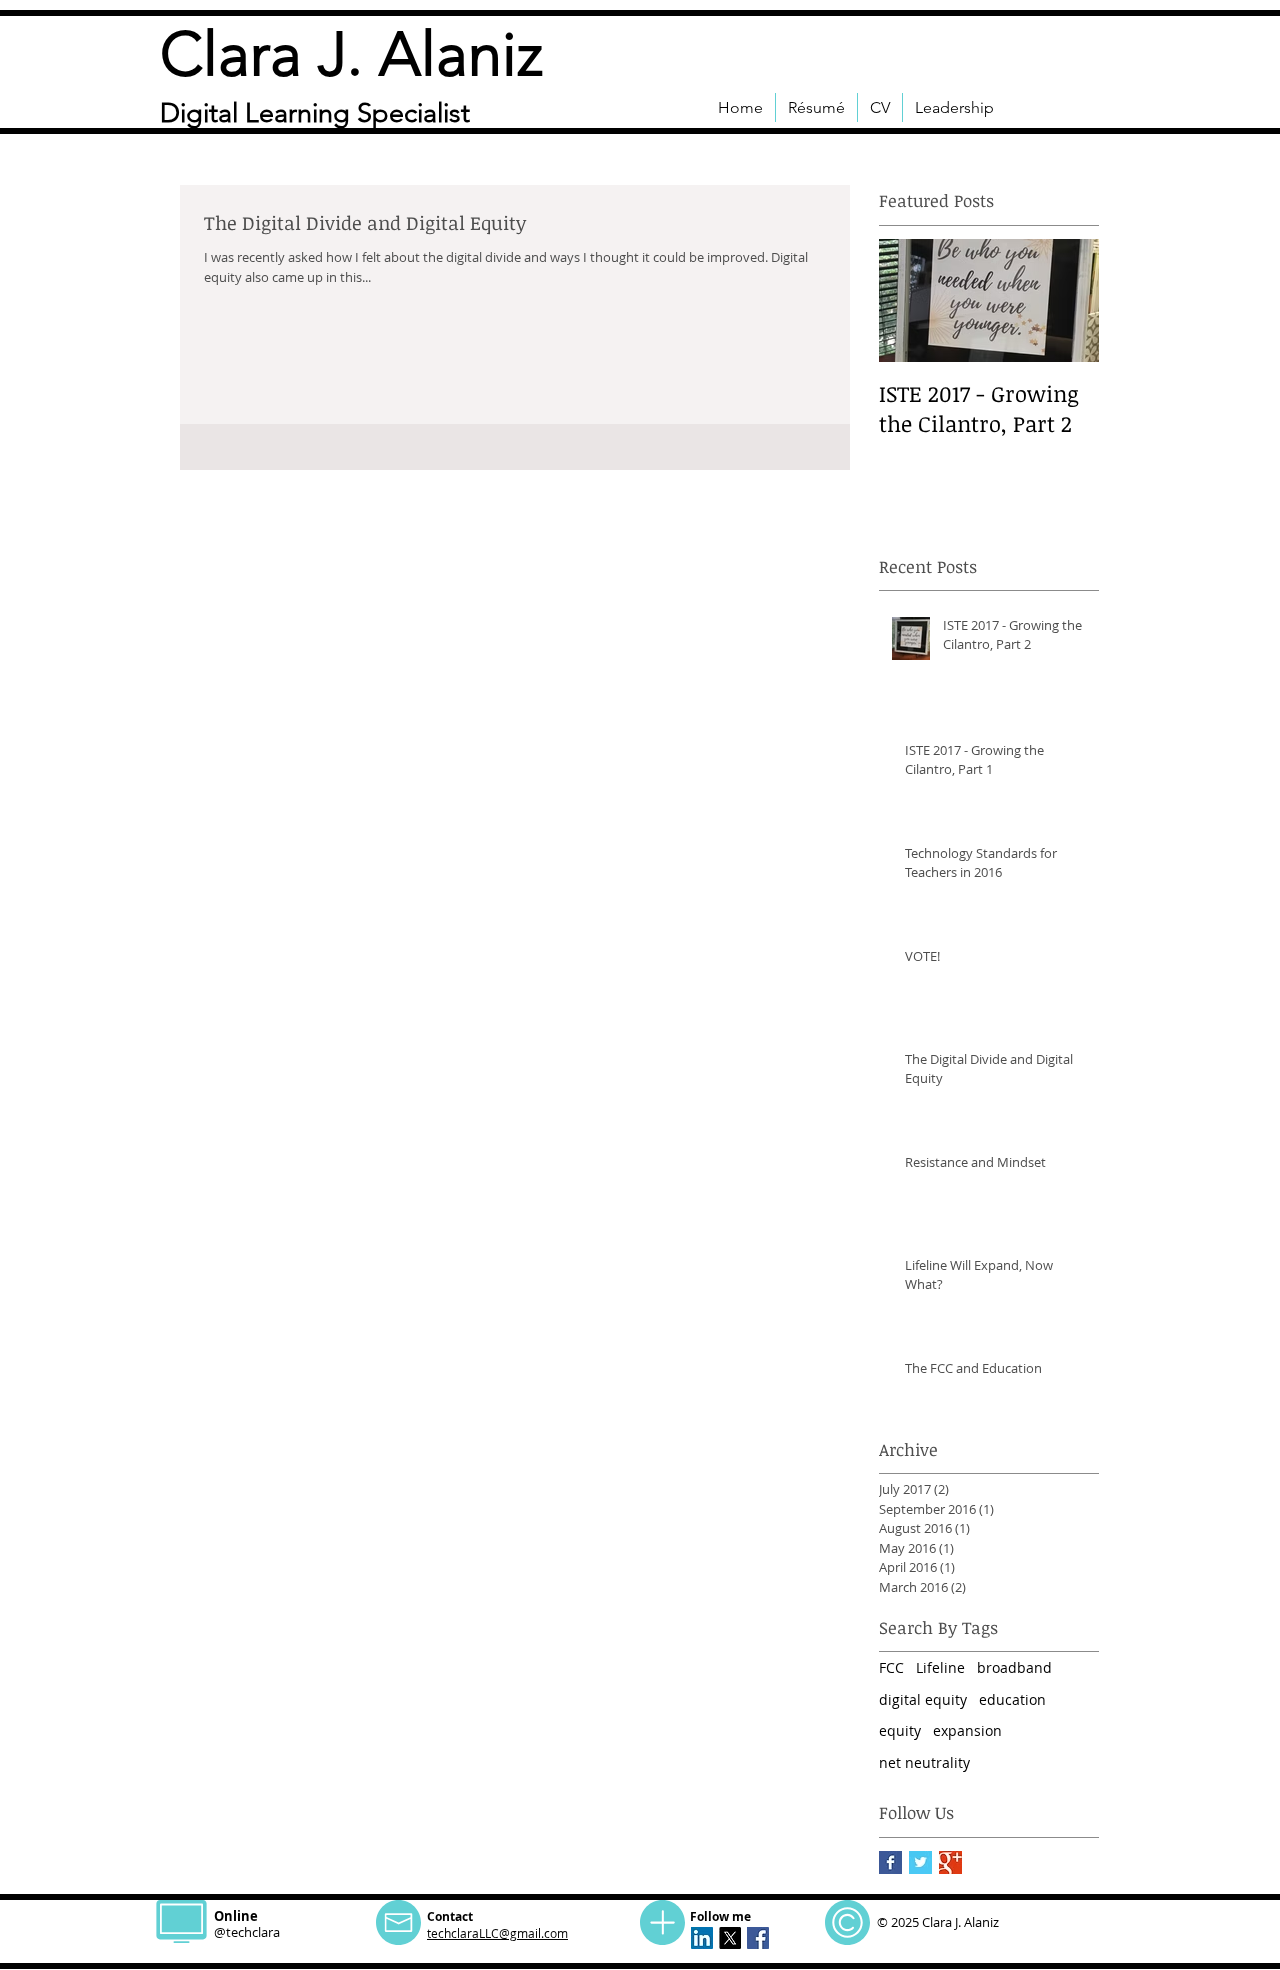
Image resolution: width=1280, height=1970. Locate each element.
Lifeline (940, 1667)
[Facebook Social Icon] (758, 1938)
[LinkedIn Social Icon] (702, 1938)
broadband (1014, 1667)
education (1012, 1699)
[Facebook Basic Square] (890, 1862)
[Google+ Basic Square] (950, 1862)
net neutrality (924, 1762)
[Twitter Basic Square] (920, 1862)
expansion (967, 1730)
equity (900, 1730)
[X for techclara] (730, 1938)
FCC (891, 1667)
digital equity (923, 1699)
